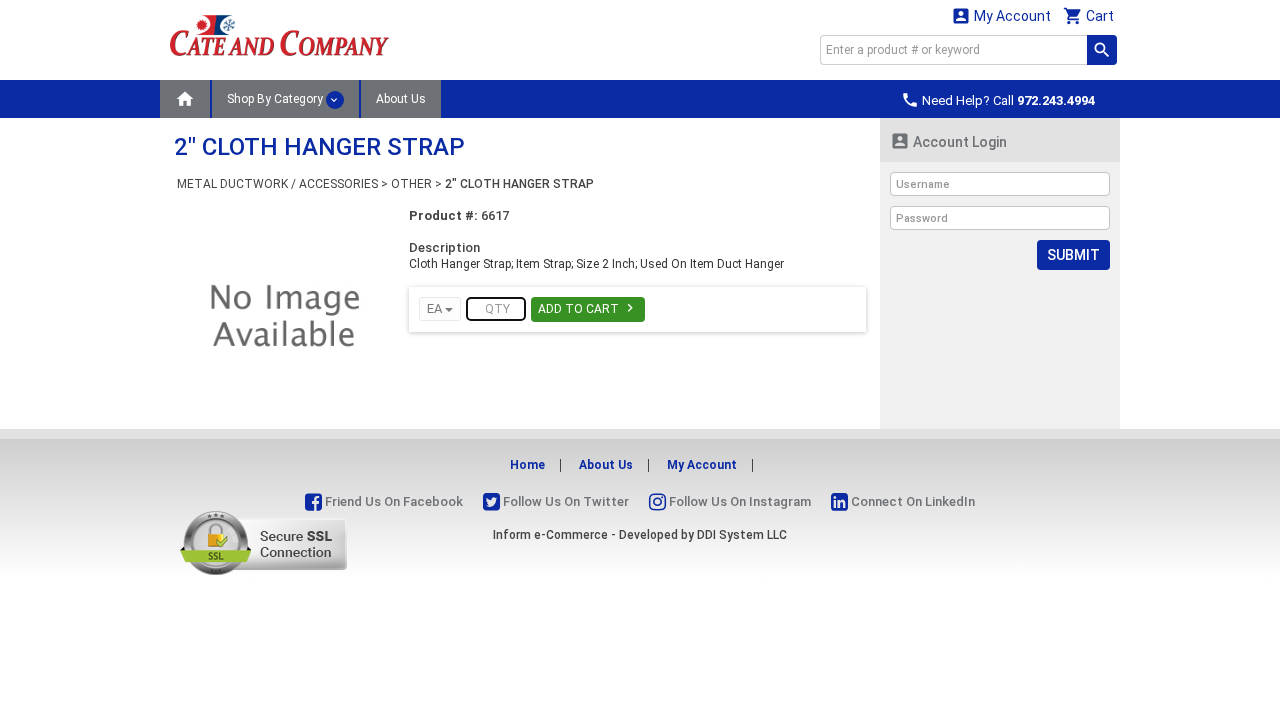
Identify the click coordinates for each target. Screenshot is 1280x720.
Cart (1088, 15)
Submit (1073, 255)
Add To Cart (588, 308)
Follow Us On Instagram (738, 501)
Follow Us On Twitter (564, 501)
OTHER (411, 184)
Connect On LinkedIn (911, 501)
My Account (1001, 15)
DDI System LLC (742, 535)
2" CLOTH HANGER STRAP (519, 184)
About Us (401, 99)
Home (527, 465)
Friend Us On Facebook (392, 501)
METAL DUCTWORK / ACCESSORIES (277, 184)
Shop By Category (276, 99)
